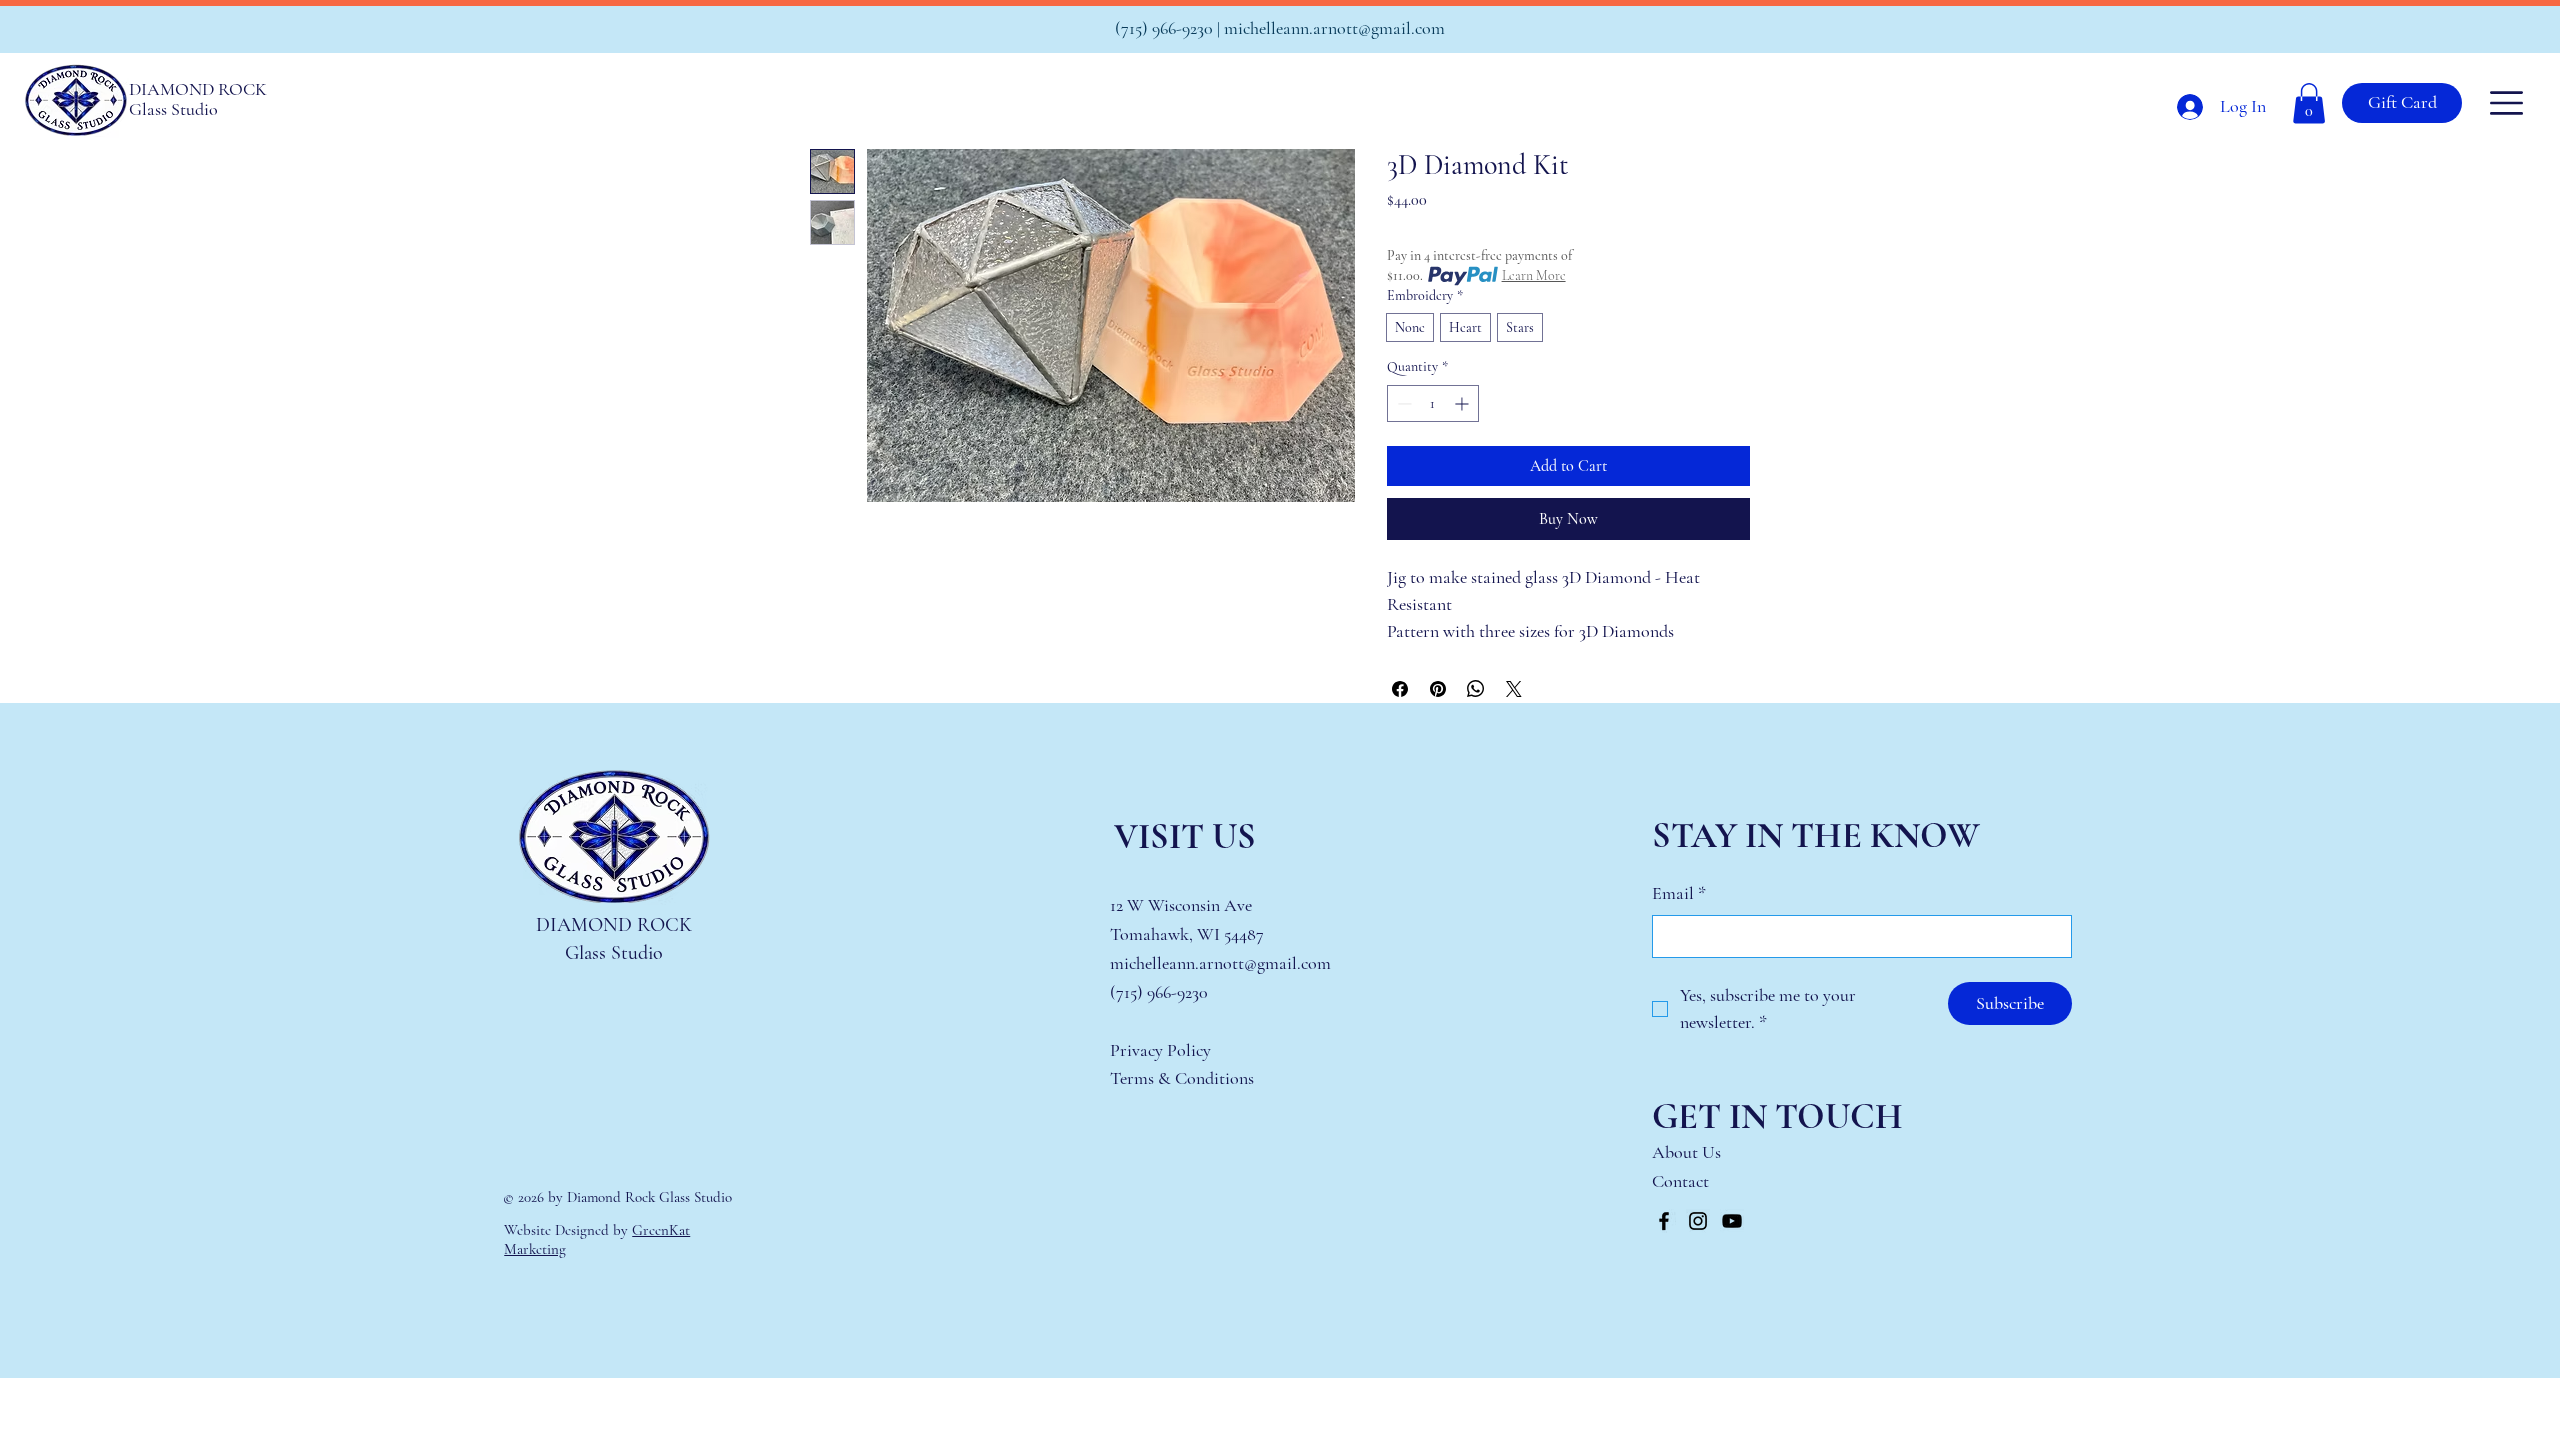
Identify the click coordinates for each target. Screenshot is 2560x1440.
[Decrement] (1402, 403)
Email (1679, 893)
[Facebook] (1664, 1221)
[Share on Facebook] (1400, 689)
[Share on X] (1514, 689)
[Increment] (1463, 403)
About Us (1686, 1152)
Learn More (1534, 275)
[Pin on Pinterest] (1438, 689)
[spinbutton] (1433, 403)
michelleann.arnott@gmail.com (1334, 28)
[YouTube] (1732, 1221)
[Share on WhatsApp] (1476, 689)
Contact (1682, 1181)
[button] (2309, 103)
